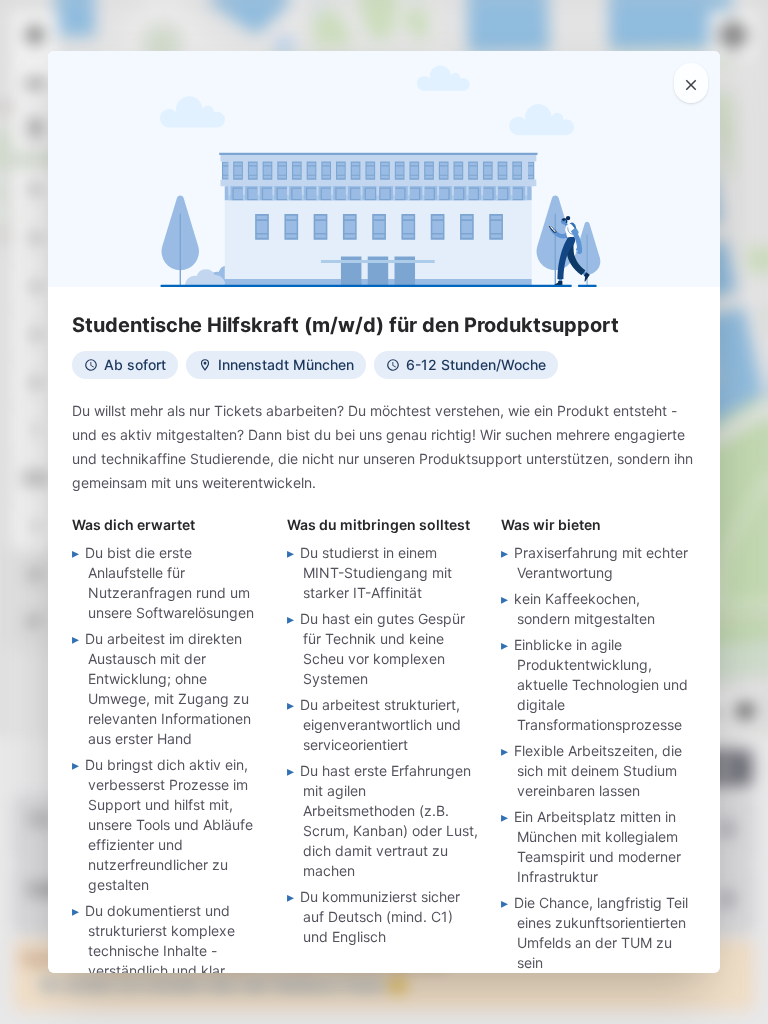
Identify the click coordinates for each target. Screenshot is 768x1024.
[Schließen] (691, 83)
